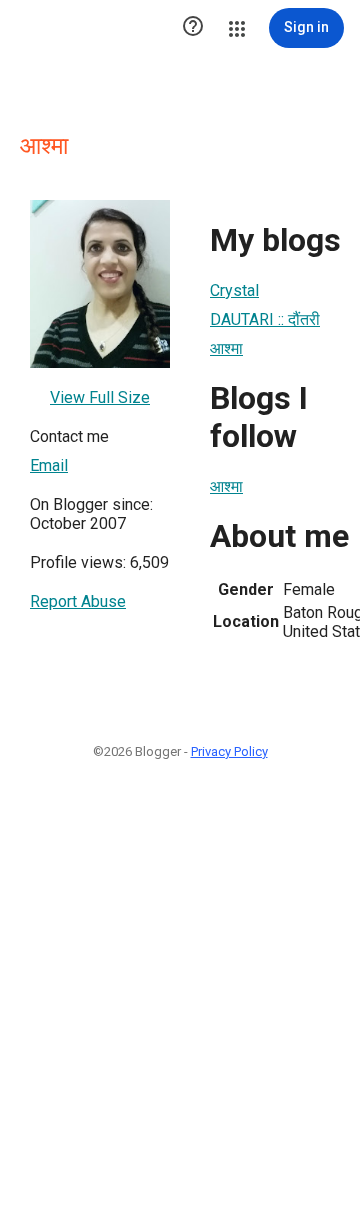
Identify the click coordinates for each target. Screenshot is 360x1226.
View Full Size (100, 397)
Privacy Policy (229, 751)
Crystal (234, 290)
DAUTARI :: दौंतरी (265, 319)
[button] (193, 28)
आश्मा (226, 348)
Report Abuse (78, 601)
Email (49, 465)
